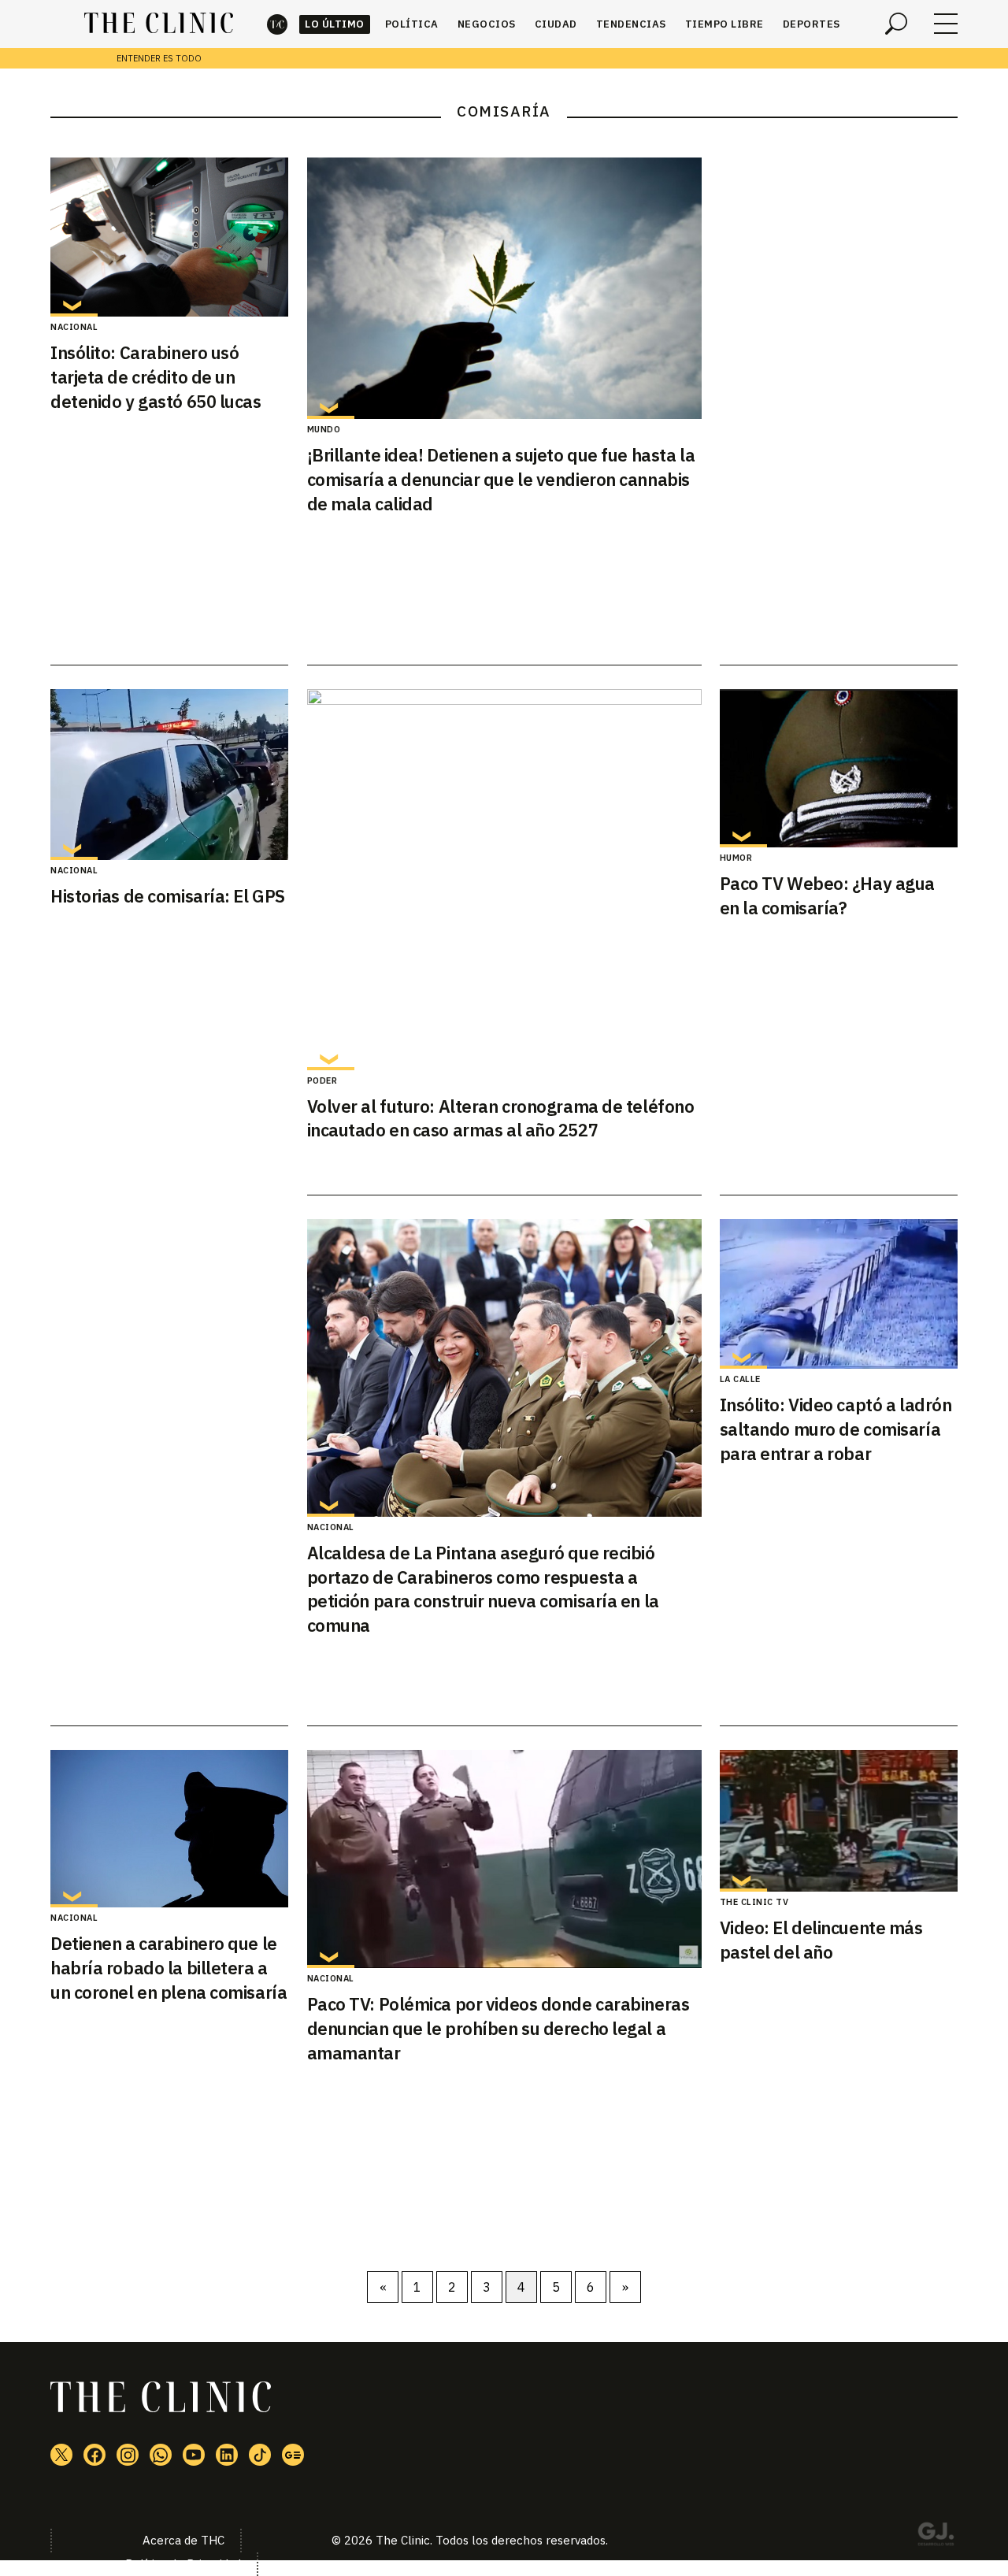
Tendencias (631, 24)
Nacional (74, 327)
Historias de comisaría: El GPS (168, 896)
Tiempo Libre (724, 24)
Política (412, 24)
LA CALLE (740, 1379)
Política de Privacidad (183, 2564)
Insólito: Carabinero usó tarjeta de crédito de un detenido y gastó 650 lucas (156, 377)
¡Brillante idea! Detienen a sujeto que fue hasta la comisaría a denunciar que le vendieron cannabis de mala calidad (501, 479)
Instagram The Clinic (128, 2455)
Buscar (896, 24)
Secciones (946, 24)
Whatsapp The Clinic (161, 2455)
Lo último (335, 24)
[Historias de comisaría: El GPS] (169, 775)
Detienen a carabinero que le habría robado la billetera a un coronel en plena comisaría (169, 1968)
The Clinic (277, 24)
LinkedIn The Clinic (227, 2455)
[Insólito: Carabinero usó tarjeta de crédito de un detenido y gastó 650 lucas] (169, 237)
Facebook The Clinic (94, 2455)
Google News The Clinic (293, 2455)
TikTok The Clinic (260, 2455)
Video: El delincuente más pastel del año (821, 1940)
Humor (736, 858)
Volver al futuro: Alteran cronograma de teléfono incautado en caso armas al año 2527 (501, 1118)
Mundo (324, 429)
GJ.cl (936, 2537)
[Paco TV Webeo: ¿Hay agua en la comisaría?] (839, 769)
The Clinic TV (754, 1902)
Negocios (487, 24)
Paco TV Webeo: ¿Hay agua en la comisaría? (827, 895)
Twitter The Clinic (61, 2455)
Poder (322, 1080)
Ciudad (556, 24)
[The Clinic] (159, 24)
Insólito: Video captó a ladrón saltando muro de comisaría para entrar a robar (836, 1429)
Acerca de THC (183, 2540)
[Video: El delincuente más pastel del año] (839, 1821)
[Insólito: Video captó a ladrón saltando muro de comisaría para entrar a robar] (839, 1294)
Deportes (812, 24)
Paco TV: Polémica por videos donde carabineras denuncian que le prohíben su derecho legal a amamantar (498, 2028)
